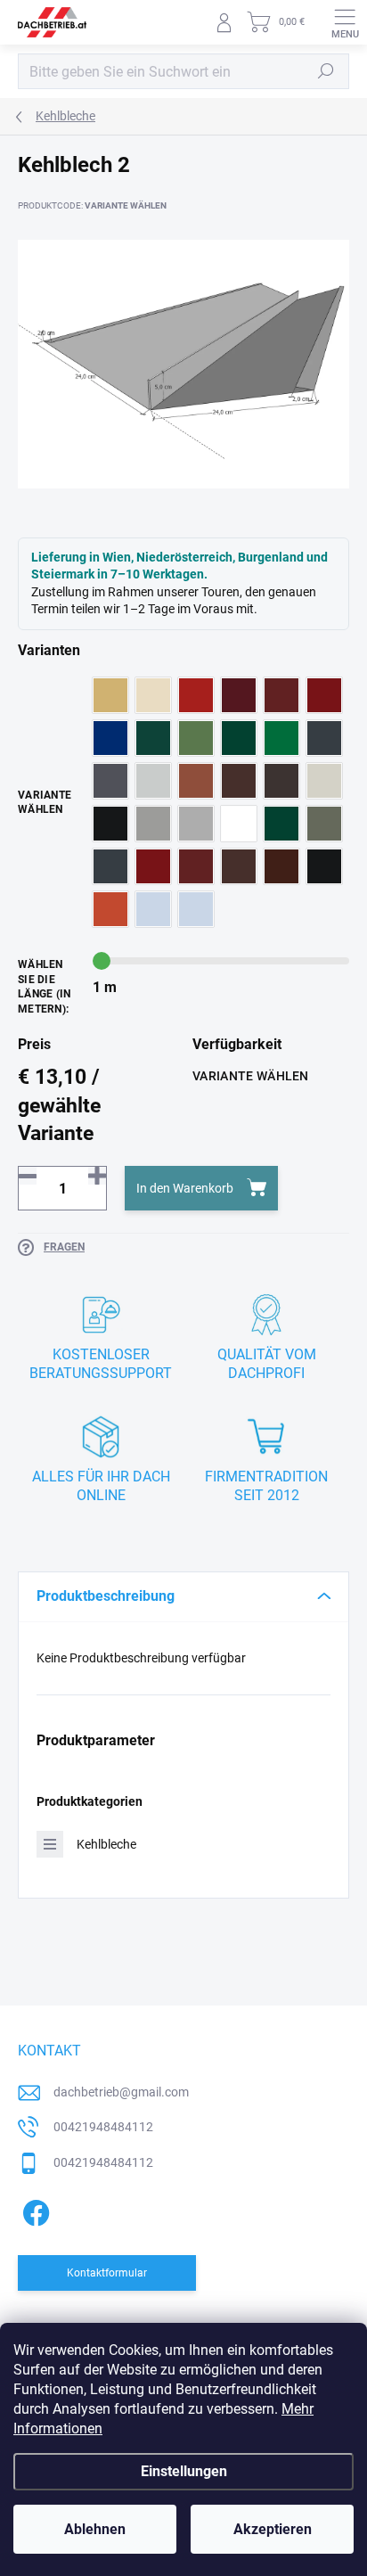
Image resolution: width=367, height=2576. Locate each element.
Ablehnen (95, 2529)
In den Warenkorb (185, 1188)
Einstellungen (184, 2471)
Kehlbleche (106, 1844)
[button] (97, 1176)
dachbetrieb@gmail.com (121, 2092)
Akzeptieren (273, 2529)
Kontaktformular (107, 2273)
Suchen (326, 71)
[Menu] (345, 22)
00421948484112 (103, 2127)
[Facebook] (33, 2210)
